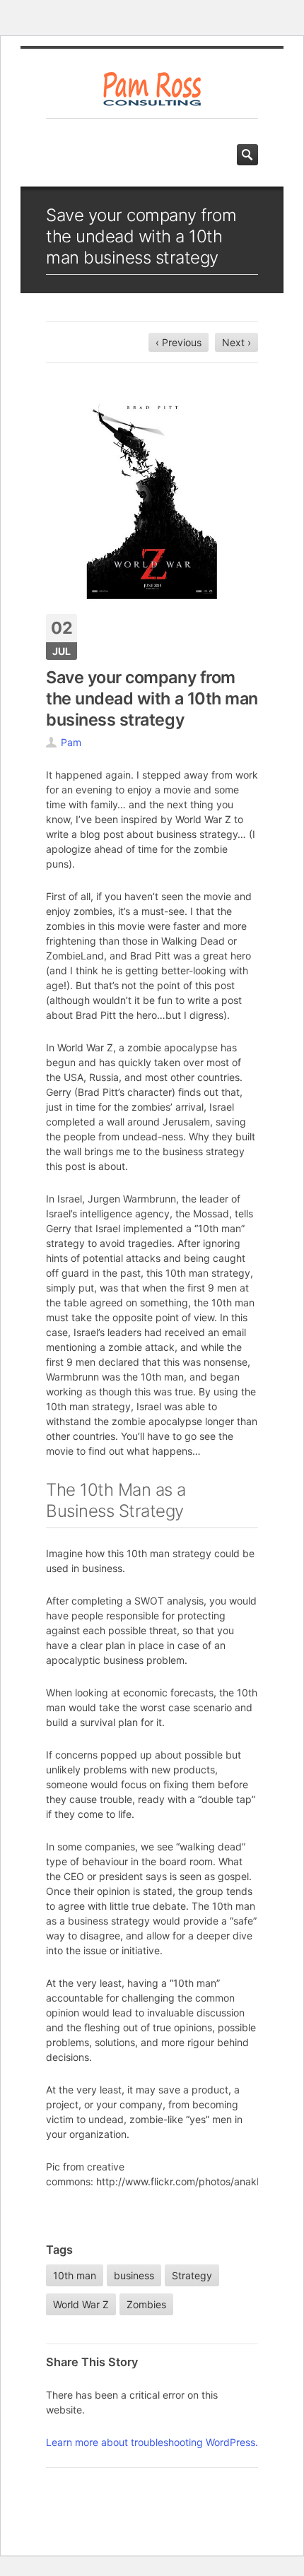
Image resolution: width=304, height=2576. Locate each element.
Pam (71, 742)
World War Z (81, 2304)
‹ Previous (179, 342)
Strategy (192, 2275)
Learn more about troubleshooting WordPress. (152, 2442)
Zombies (146, 2304)
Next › (236, 342)
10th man (75, 2275)
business (134, 2275)
